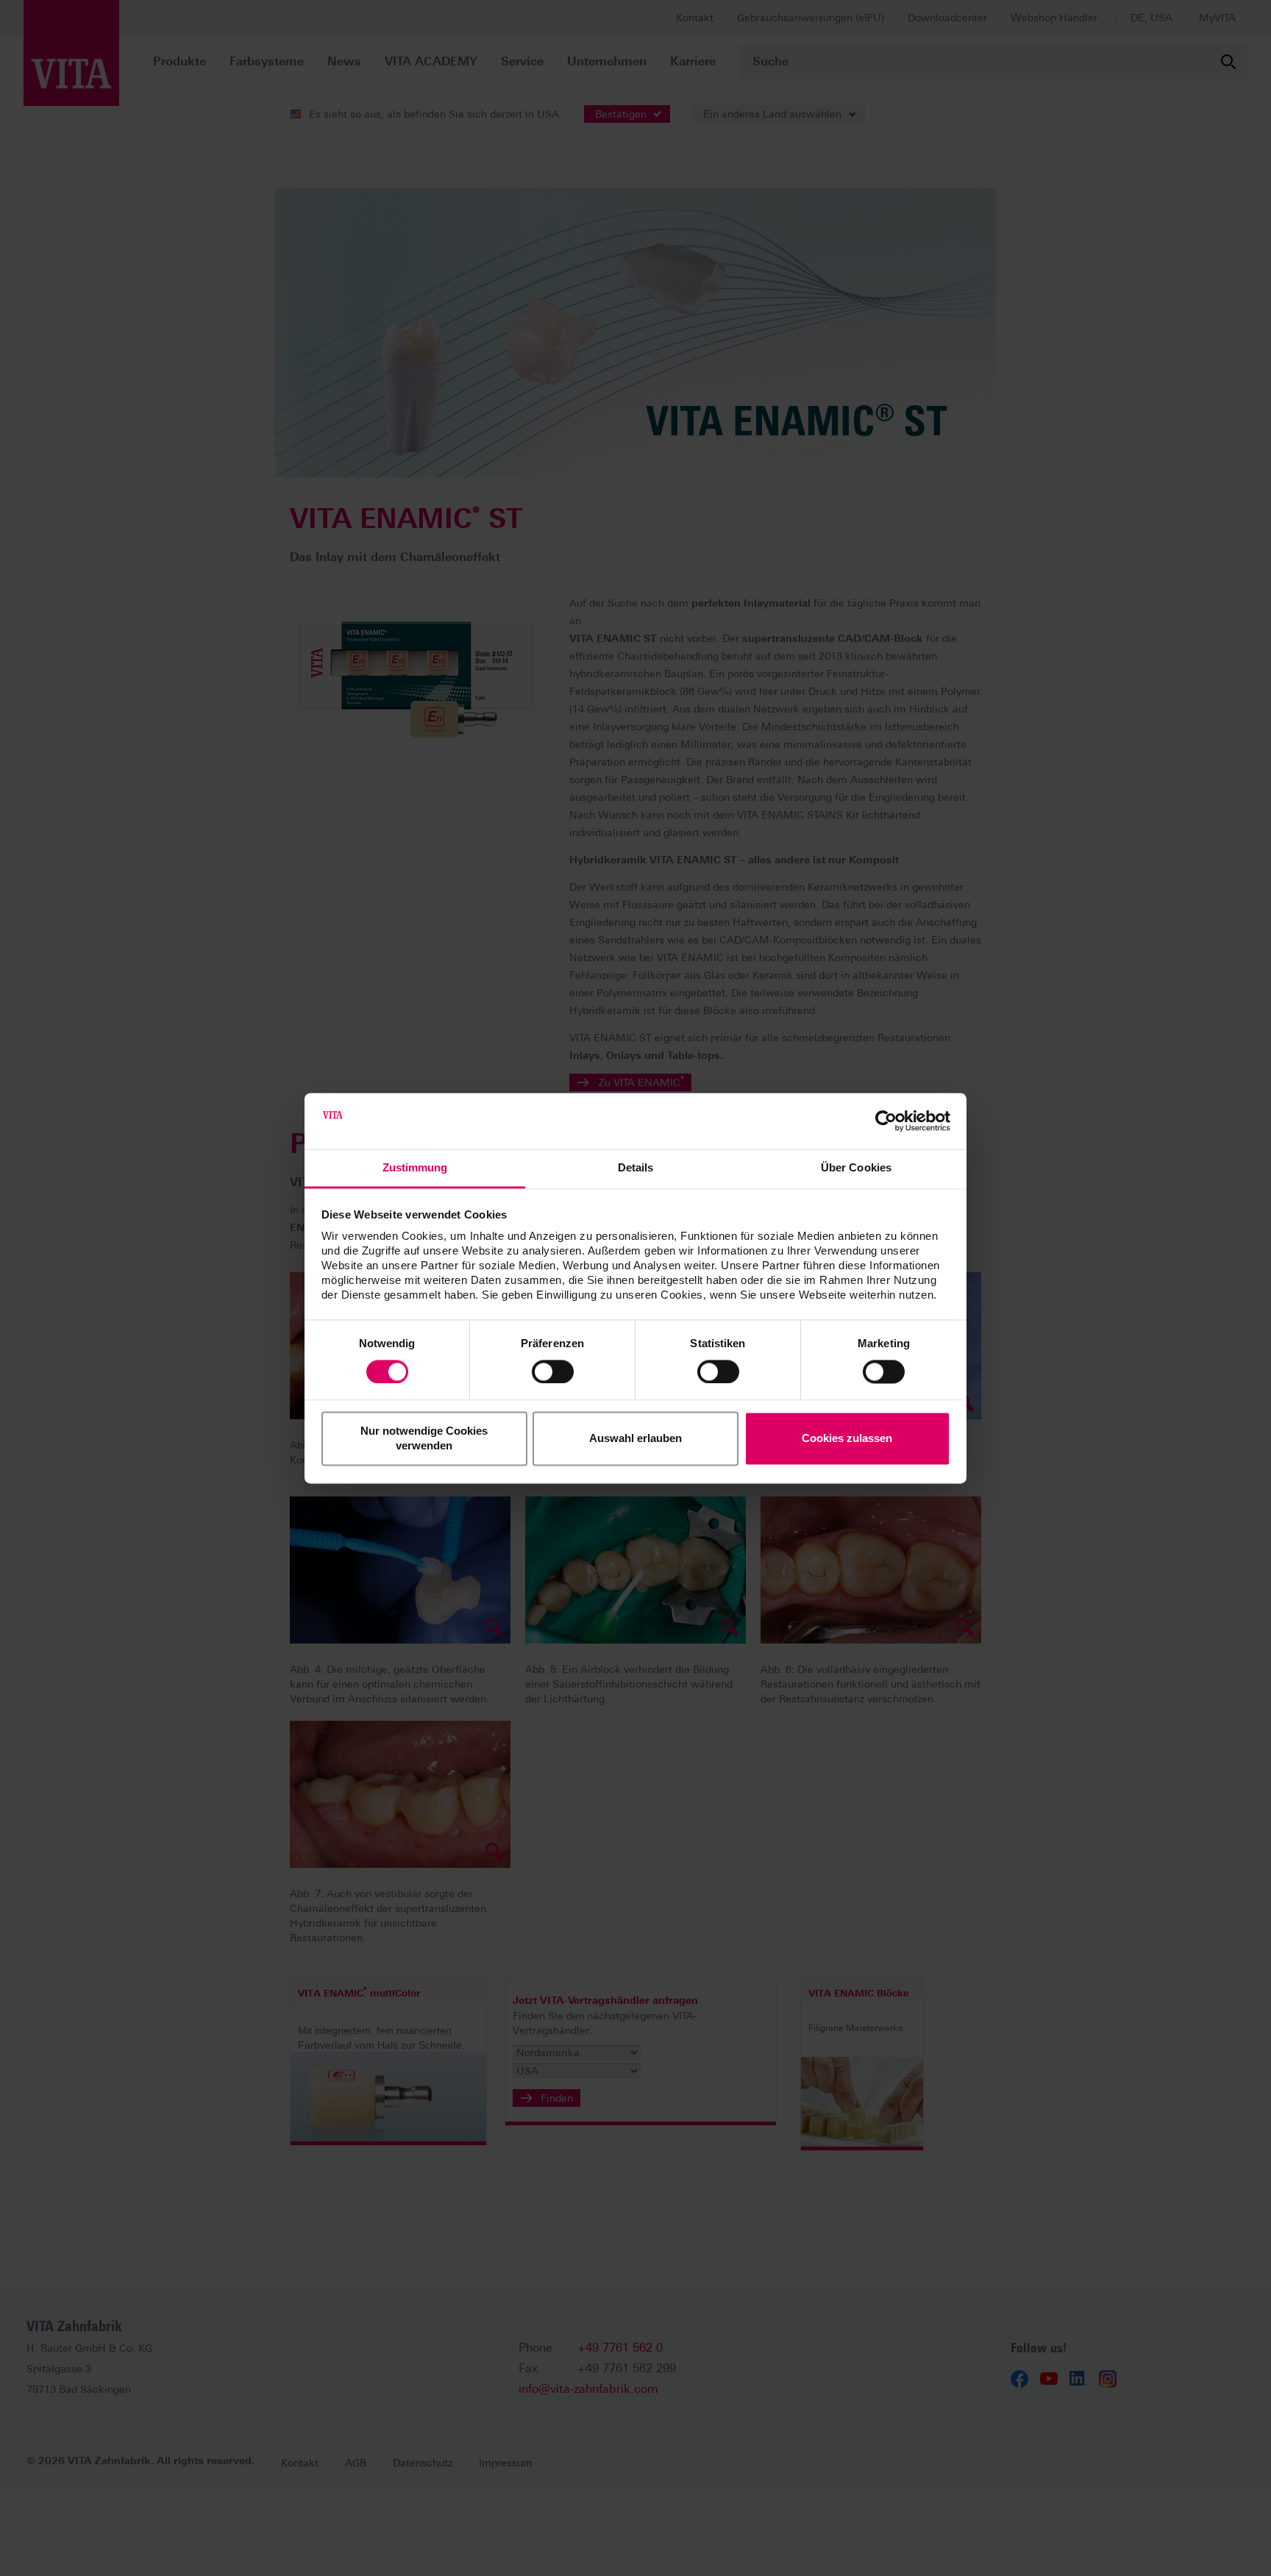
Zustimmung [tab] (415, 1168)
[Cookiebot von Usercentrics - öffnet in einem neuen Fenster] (886, 1121)
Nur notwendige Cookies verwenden (424, 1439)
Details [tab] (636, 1168)
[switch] (553, 1371)
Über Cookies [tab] (856, 1168)
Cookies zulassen (847, 1439)
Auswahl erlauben (635, 1439)
